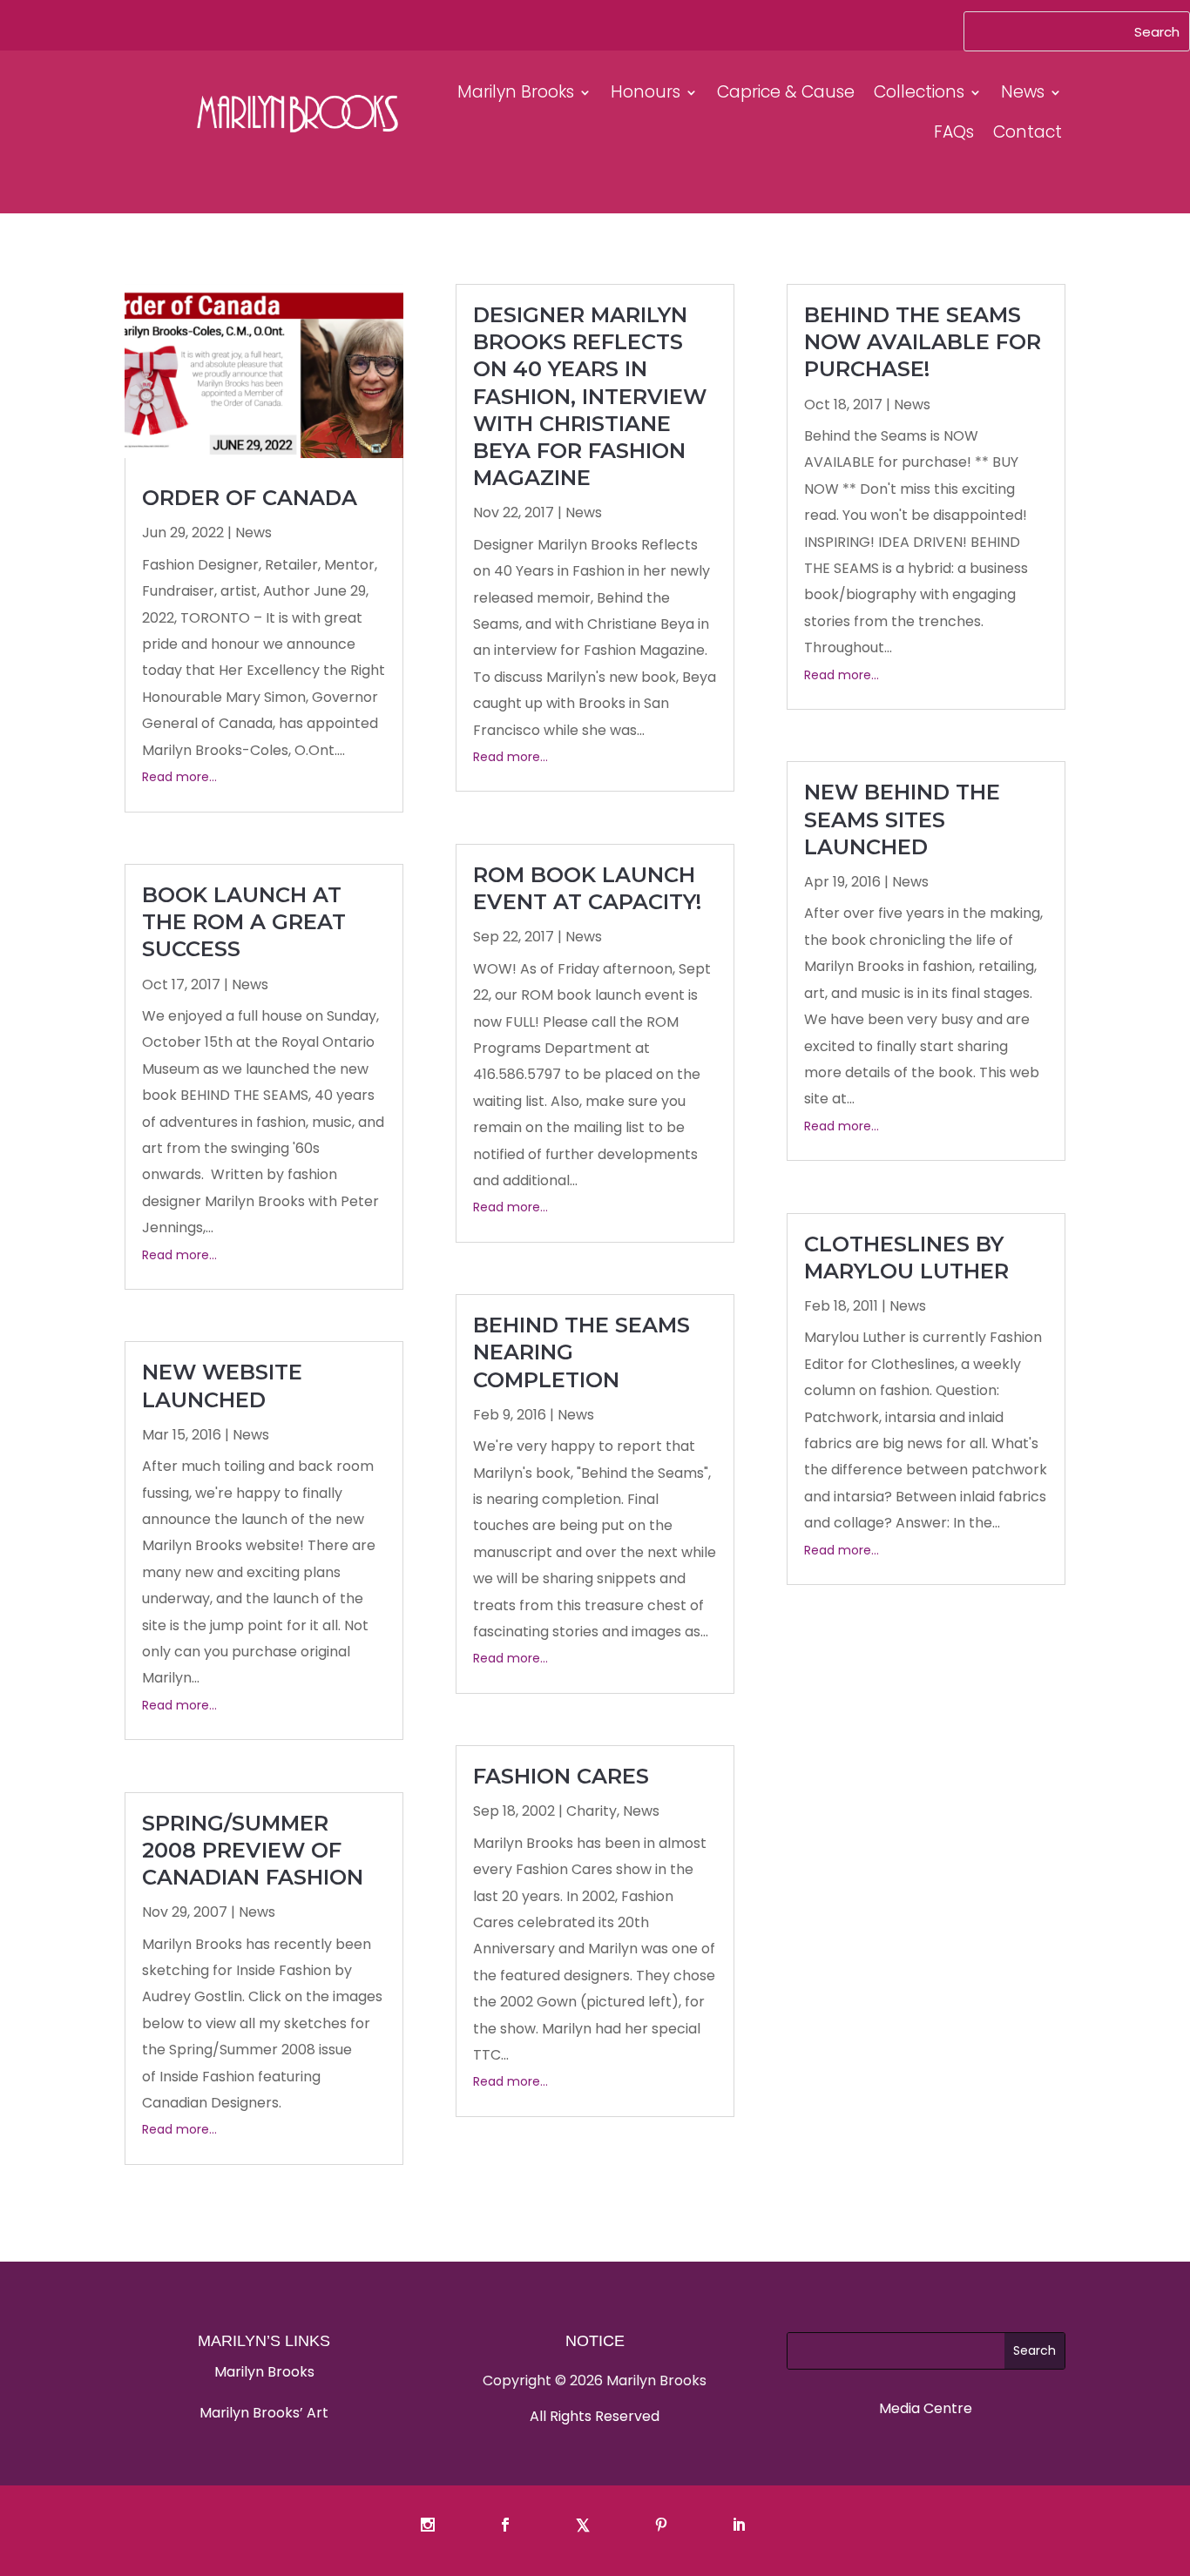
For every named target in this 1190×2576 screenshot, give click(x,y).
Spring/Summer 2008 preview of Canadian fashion (253, 1850)
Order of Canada (250, 498)
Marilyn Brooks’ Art (264, 2413)
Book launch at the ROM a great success (244, 922)
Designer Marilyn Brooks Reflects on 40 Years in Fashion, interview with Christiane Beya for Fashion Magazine (590, 396)
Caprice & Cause (786, 92)
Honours (646, 92)
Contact (1028, 132)
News (1023, 92)
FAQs (954, 132)
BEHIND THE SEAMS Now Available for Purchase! (923, 342)
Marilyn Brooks (516, 92)
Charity (592, 1811)
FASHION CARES (561, 1776)
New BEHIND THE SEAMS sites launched (902, 819)
